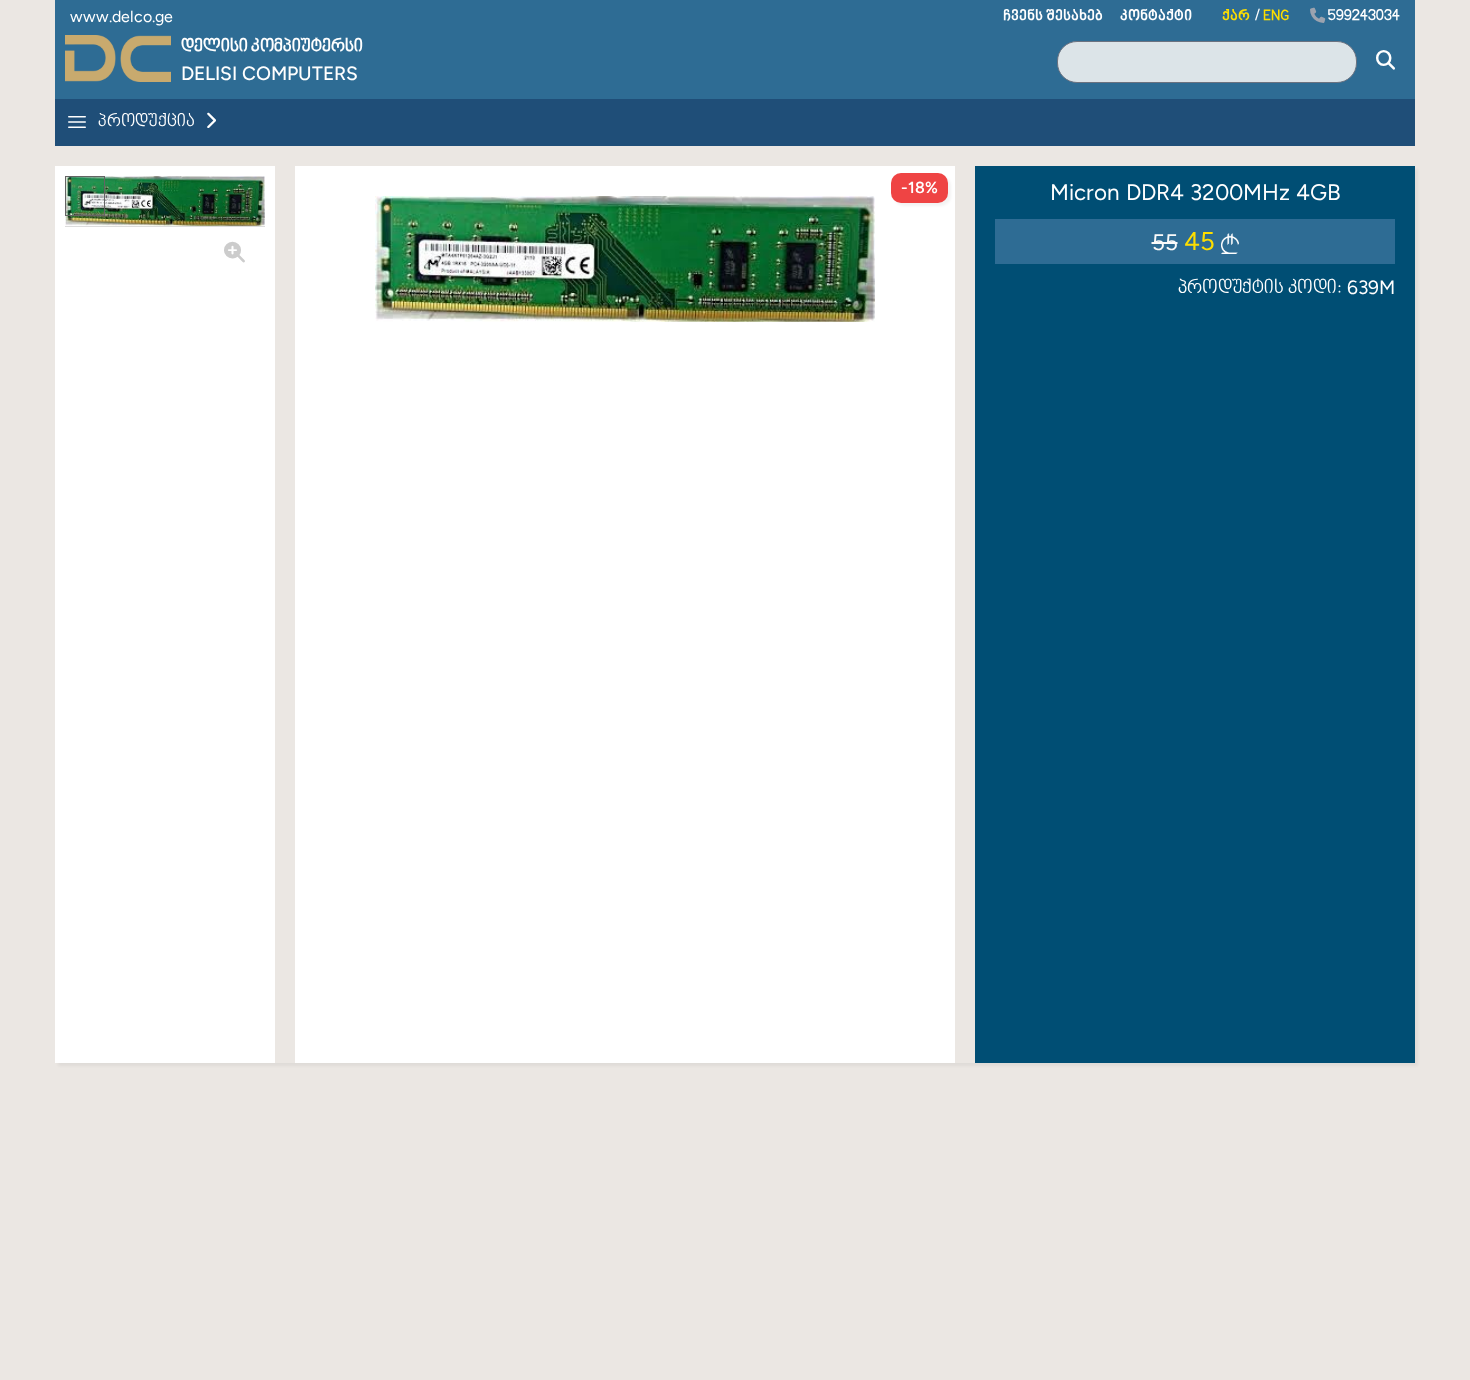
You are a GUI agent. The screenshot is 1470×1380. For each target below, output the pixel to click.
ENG (1276, 16)
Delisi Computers (269, 73)
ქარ (1236, 16)
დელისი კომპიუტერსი (272, 47)
